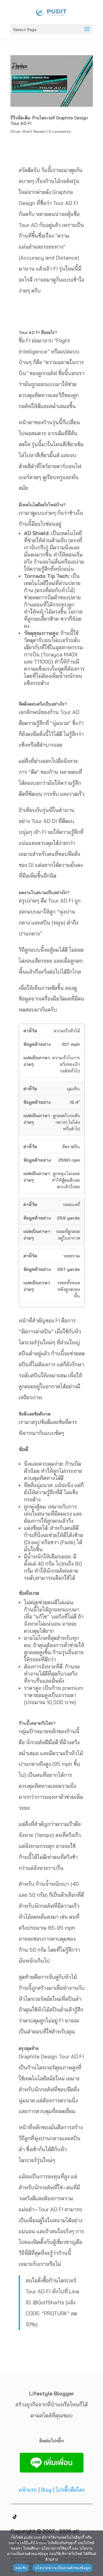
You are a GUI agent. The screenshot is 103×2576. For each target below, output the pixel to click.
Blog (46, 2490)
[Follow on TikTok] (15, 2517)
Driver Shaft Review (28, 131)
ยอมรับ (21, 2568)
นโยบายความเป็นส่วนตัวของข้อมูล (63, 2568)
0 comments (60, 131)
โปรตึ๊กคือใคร (70, 2490)
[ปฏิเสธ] (96, 2553)
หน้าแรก (28, 2490)
